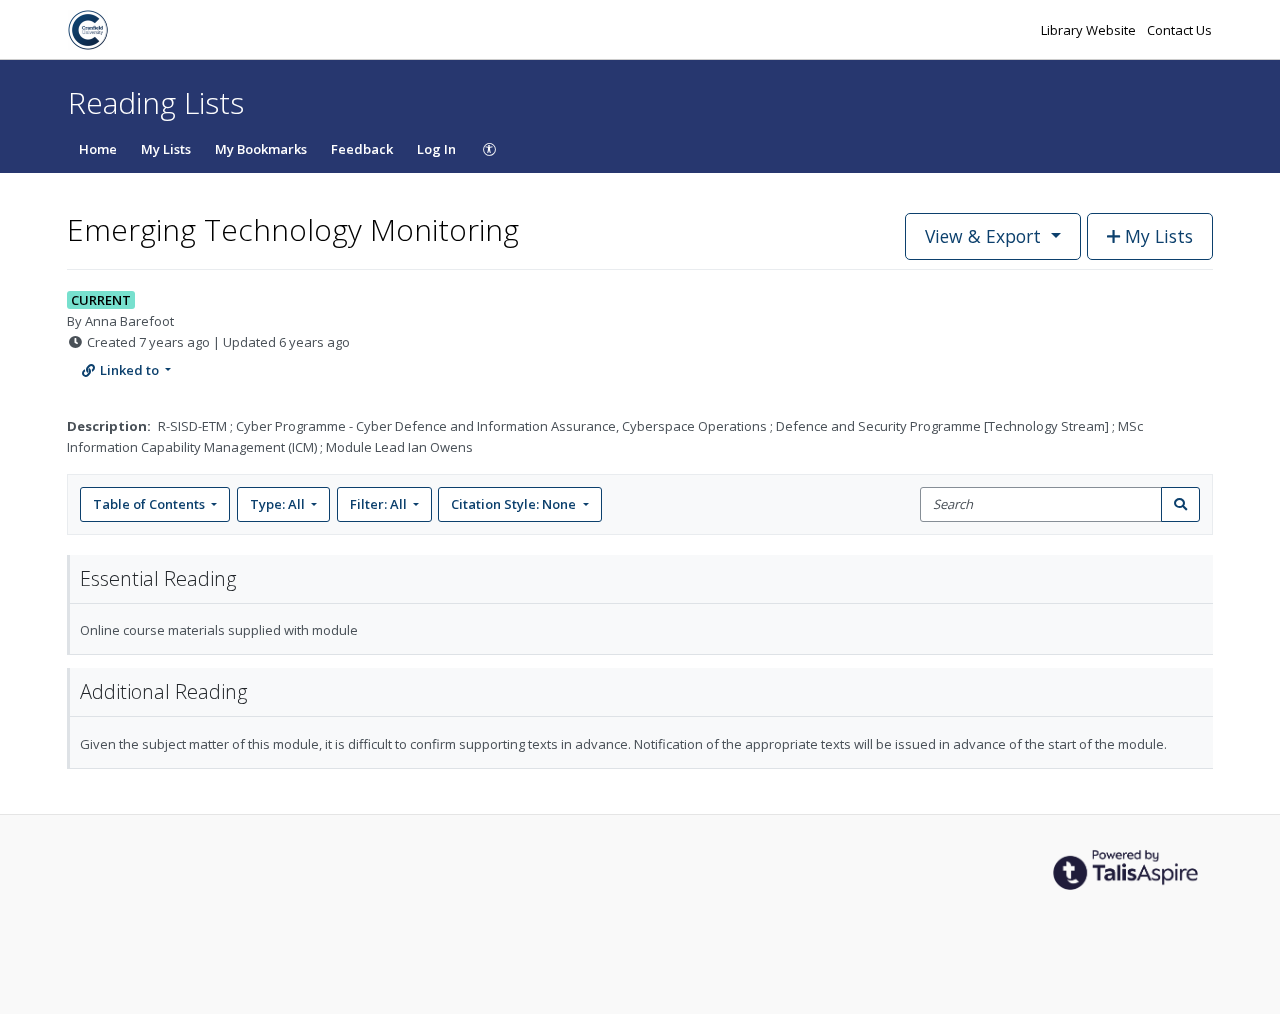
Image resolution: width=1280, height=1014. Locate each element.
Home (98, 149)
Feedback (362, 149)
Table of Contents (149, 504)
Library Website (1090, 30)
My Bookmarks (261, 149)
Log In (436, 149)
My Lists (166, 149)
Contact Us (1179, 30)
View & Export (983, 236)
